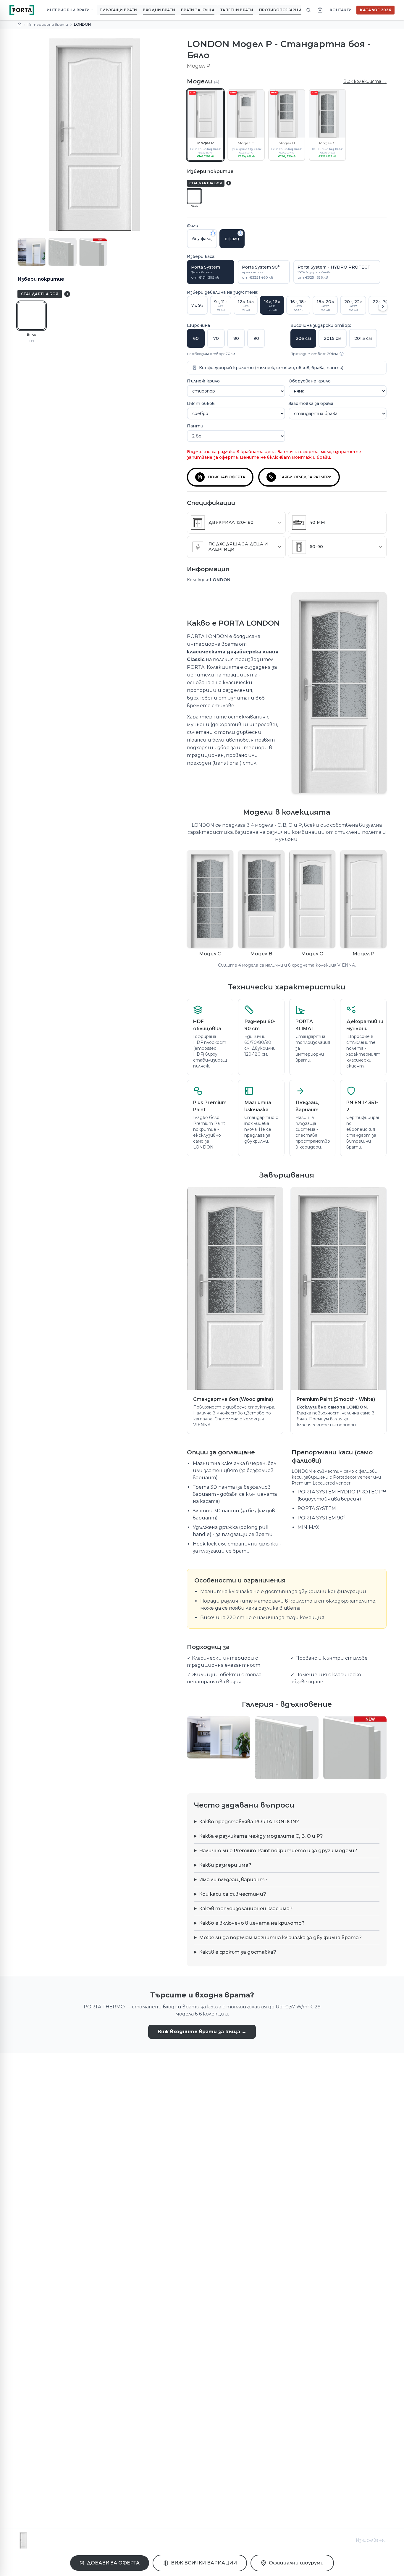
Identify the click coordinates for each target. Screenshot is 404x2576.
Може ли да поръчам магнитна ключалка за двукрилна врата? (280, 1938)
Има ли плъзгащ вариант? (233, 1880)
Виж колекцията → (365, 81)
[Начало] (20, 25)
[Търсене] (308, 10)
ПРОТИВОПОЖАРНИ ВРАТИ (287, 10)
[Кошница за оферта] (320, 10)
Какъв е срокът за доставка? (238, 1952)
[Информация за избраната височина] (342, 354)
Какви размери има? (225, 1865)
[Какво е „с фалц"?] (240, 233)
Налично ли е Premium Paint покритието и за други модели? (278, 1851)
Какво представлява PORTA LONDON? (249, 1822)
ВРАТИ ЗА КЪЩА (198, 10)
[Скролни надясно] (383, 306)
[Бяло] (31, 316)
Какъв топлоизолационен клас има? (246, 1909)
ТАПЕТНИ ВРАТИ (237, 10)
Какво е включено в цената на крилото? (252, 1923)
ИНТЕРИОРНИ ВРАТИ (68, 10)
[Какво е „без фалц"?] (213, 233)
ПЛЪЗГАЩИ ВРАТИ (118, 10)
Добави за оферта (113, 2563)
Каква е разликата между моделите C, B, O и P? (261, 1836)
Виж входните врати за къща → (202, 2032)
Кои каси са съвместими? (233, 1894)
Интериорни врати (48, 24)
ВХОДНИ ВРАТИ (159, 10)
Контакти (341, 10)
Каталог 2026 (375, 10)
